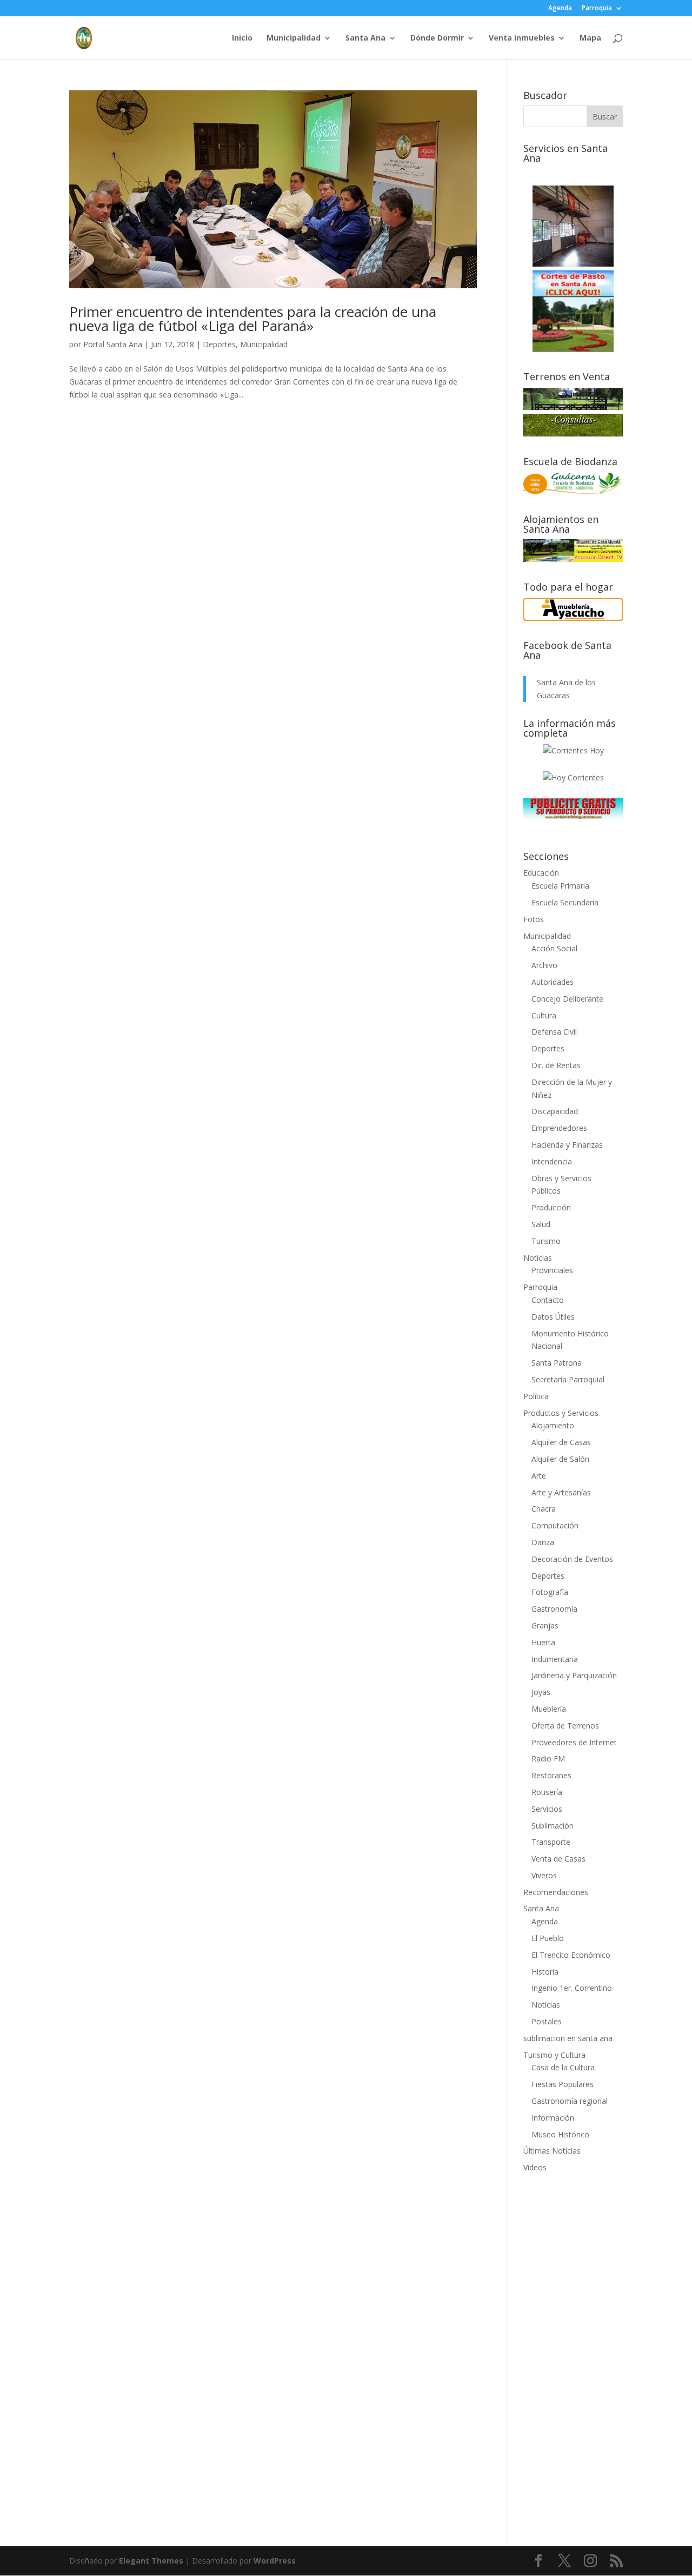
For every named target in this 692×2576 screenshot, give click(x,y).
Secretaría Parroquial (568, 1379)
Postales (547, 2021)
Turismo (546, 1241)
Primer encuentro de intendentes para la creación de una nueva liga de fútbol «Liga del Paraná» (253, 319)
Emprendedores (559, 1128)
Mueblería (549, 1709)
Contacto (548, 1300)
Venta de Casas (558, 1859)
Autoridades (553, 982)
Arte (539, 1476)
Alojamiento (553, 1425)
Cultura (544, 1015)
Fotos (534, 919)
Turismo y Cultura (554, 2055)
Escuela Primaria (560, 886)
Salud (541, 1224)
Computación (555, 1525)
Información (553, 2118)
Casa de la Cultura (563, 2067)
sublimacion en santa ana (568, 2038)
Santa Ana (365, 38)
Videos (535, 2167)
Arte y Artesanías (561, 1492)
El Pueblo (548, 1938)
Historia (545, 1972)
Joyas (541, 1692)
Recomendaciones (556, 1892)
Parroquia (597, 9)
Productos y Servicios (561, 1413)
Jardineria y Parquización (574, 1675)
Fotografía (550, 1592)
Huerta (543, 1642)
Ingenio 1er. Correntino (572, 1988)
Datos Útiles (553, 1317)
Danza (543, 1542)
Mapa (590, 38)
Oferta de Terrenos (565, 1726)
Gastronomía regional (570, 2101)
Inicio (242, 38)
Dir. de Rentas (556, 1065)
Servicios (547, 1809)
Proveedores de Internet (574, 1742)
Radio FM (548, 1759)
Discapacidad (555, 1111)
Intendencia (552, 1161)
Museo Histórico (560, 2134)
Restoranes (551, 1775)
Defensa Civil (554, 1032)
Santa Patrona (557, 1363)
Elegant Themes (151, 2561)
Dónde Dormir (437, 38)
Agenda (560, 9)
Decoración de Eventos (572, 1559)
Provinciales (552, 1270)
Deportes (219, 344)
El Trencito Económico (571, 1955)
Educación (541, 873)
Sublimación (553, 1826)
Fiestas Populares (563, 2084)
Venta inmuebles (522, 38)
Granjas (545, 1625)
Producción (551, 1207)
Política (536, 1396)
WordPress (275, 2561)
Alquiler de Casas (561, 1442)
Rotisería (547, 1792)
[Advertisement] (573, 2353)
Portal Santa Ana (113, 344)
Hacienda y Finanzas (567, 1145)
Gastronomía (554, 1609)
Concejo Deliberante (567, 999)
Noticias (538, 1258)
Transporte (551, 1842)
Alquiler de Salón (560, 1459)
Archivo (544, 965)
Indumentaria (555, 1659)
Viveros (544, 1875)
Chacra (544, 1509)
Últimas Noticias (552, 2151)
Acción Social (554, 948)
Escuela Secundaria (565, 902)
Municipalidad (294, 38)
